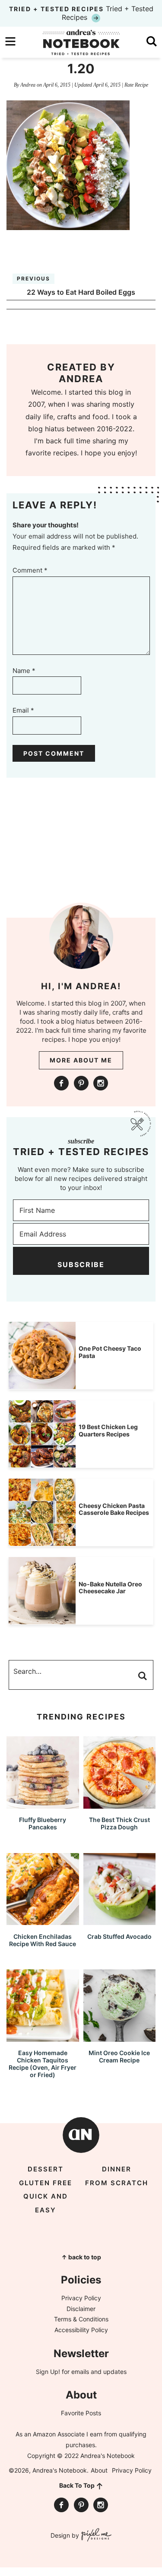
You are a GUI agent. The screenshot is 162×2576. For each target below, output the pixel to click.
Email (23, 710)
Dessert (46, 2169)
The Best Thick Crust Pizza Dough (119, 1823)
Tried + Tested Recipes (81, 13)
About (99, 2470)
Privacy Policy (81, 2298)
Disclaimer (81, 2309)
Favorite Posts (81, 2413)
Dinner (117, 2169)
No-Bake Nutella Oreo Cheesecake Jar (110, 1588)
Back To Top (77, 2485)
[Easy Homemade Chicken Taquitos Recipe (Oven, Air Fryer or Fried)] (43, 2038)
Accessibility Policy (81, 2330)
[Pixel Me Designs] (95, 2536)
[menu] (10, 41)
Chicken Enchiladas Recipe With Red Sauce (43, 1940)
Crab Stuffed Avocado (119, 1936)
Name (24, 671)
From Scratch (117, 2183)
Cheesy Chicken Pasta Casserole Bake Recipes (114, 1509)
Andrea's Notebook (81, 42)
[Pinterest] (81, 1083)
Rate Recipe (136, 85)
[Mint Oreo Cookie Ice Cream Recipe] (120, 2038)
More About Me (81, 1060)
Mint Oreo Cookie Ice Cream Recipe (119, 2056)
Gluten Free (46, 2183)
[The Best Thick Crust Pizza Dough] (120, 1805)
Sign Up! (48, 2372)
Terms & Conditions (81, 2319)
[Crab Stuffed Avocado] (120, 1921)
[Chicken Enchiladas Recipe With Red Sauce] (43, 1921)
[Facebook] (61, 1083)
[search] (152, 41)
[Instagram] (101, 1083)
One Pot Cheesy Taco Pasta (110, 1352)
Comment (30, 570)
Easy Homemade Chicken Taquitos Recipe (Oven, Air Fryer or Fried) (43, 2064)
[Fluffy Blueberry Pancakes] (43, 1805)
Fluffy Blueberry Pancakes (43, 1823)
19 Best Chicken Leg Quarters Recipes (108, 1430)
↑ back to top (81, 2257)
